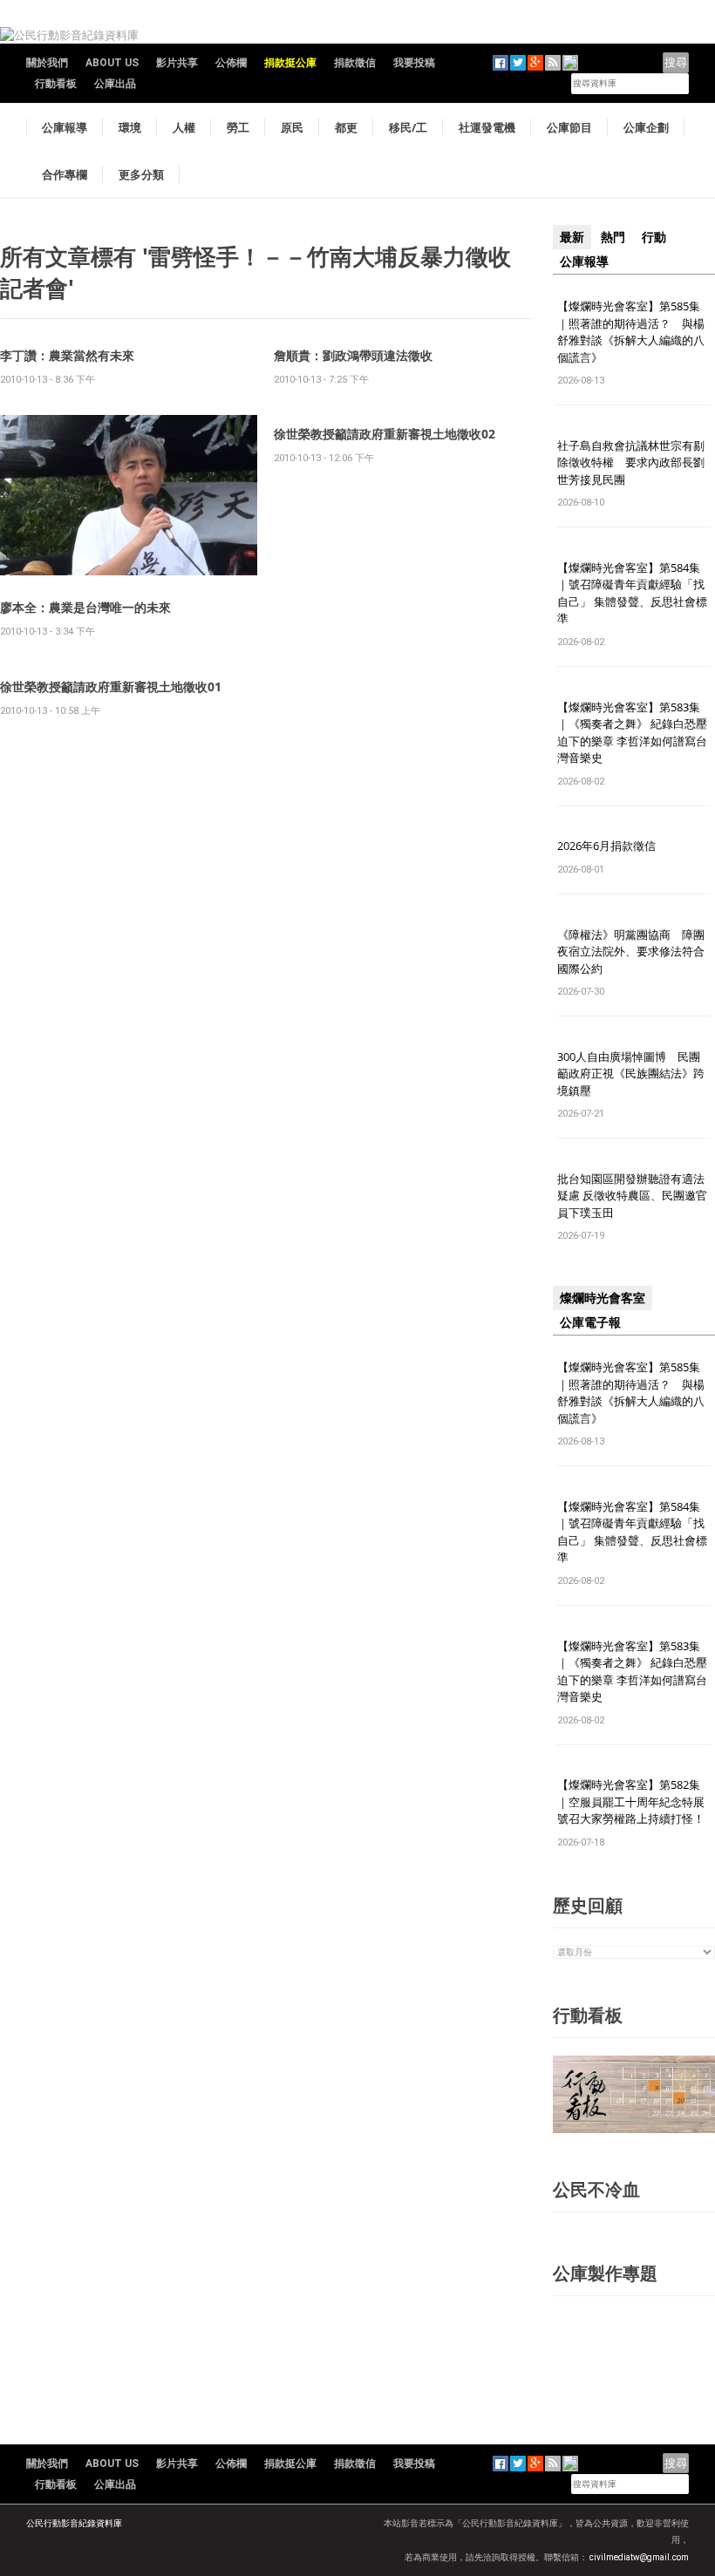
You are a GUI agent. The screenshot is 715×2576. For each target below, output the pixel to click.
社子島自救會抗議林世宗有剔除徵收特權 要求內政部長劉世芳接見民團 (631, 462)
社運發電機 (487, 127)
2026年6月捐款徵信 (606, 846)
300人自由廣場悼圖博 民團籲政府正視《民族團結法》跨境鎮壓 (631, 1074)
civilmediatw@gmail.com (639, 2557)
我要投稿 (414, 63)
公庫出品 (115, 84)
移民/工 (408, 127)
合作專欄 (65, 174)
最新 (572, 237)
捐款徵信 (355, 63)
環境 (130, 127)
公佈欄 (231, 63)
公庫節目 (569, 127)
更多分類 (141, 174)
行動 (654, 237)
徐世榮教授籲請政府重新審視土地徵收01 (111, 686)
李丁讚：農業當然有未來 (67, 355)
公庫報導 (65, 127)
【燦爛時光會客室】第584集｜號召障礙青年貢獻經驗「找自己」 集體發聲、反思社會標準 (632, 593)
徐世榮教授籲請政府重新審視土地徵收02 (385, 434)
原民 (292, 127)
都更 (346, 127)
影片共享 (177, 63)
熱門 (613, 237)
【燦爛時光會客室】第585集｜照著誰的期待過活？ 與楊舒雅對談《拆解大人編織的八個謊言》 (631, 332)
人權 (184, 127)
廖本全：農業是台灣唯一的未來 (85, 607)
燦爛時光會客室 (603, 1298)
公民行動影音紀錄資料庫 (74, 2523)
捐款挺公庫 (290, 63)
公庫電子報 (590, 1322)
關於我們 (47, 63)
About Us (112, 63)
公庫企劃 (646, 127)
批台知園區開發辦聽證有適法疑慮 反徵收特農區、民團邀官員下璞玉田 (632, 1196)
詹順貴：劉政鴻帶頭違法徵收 (353, 355)
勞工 (238, 127)
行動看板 (56, 84)
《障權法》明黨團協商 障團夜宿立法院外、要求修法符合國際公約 (631, 952)
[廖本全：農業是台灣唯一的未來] (129, 494)
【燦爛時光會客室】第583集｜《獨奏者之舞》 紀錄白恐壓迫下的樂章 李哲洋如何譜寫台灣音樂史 (632, 733)
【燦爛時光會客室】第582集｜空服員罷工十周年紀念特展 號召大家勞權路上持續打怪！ (631, 1801)
